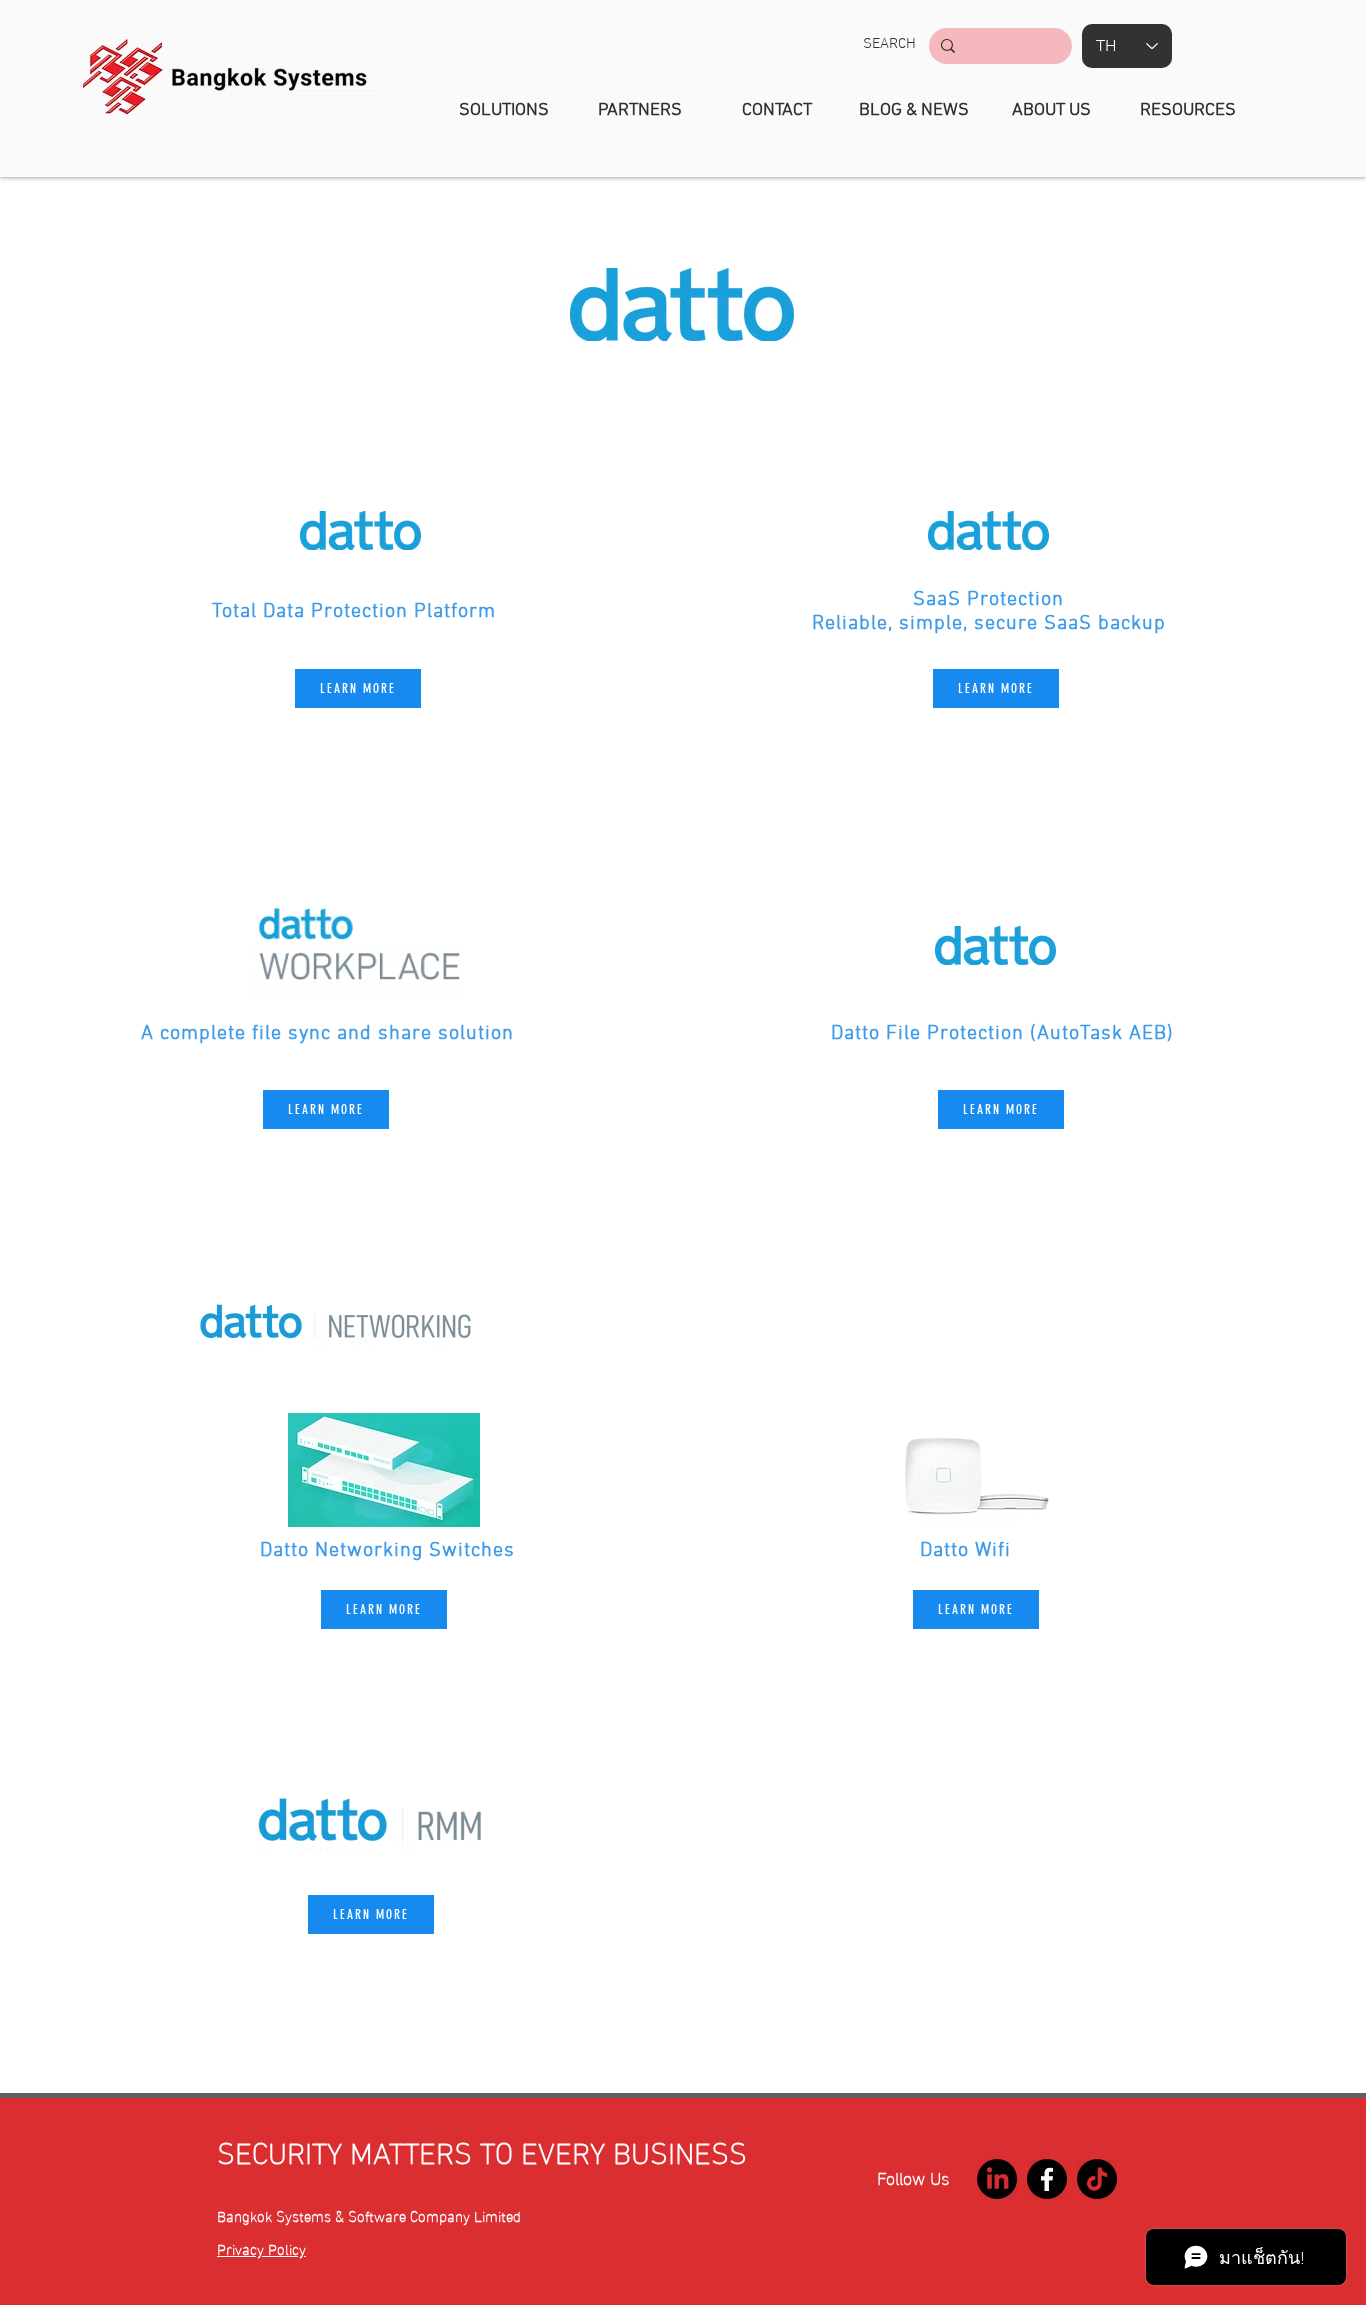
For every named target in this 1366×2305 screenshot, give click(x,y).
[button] (889, 44)
